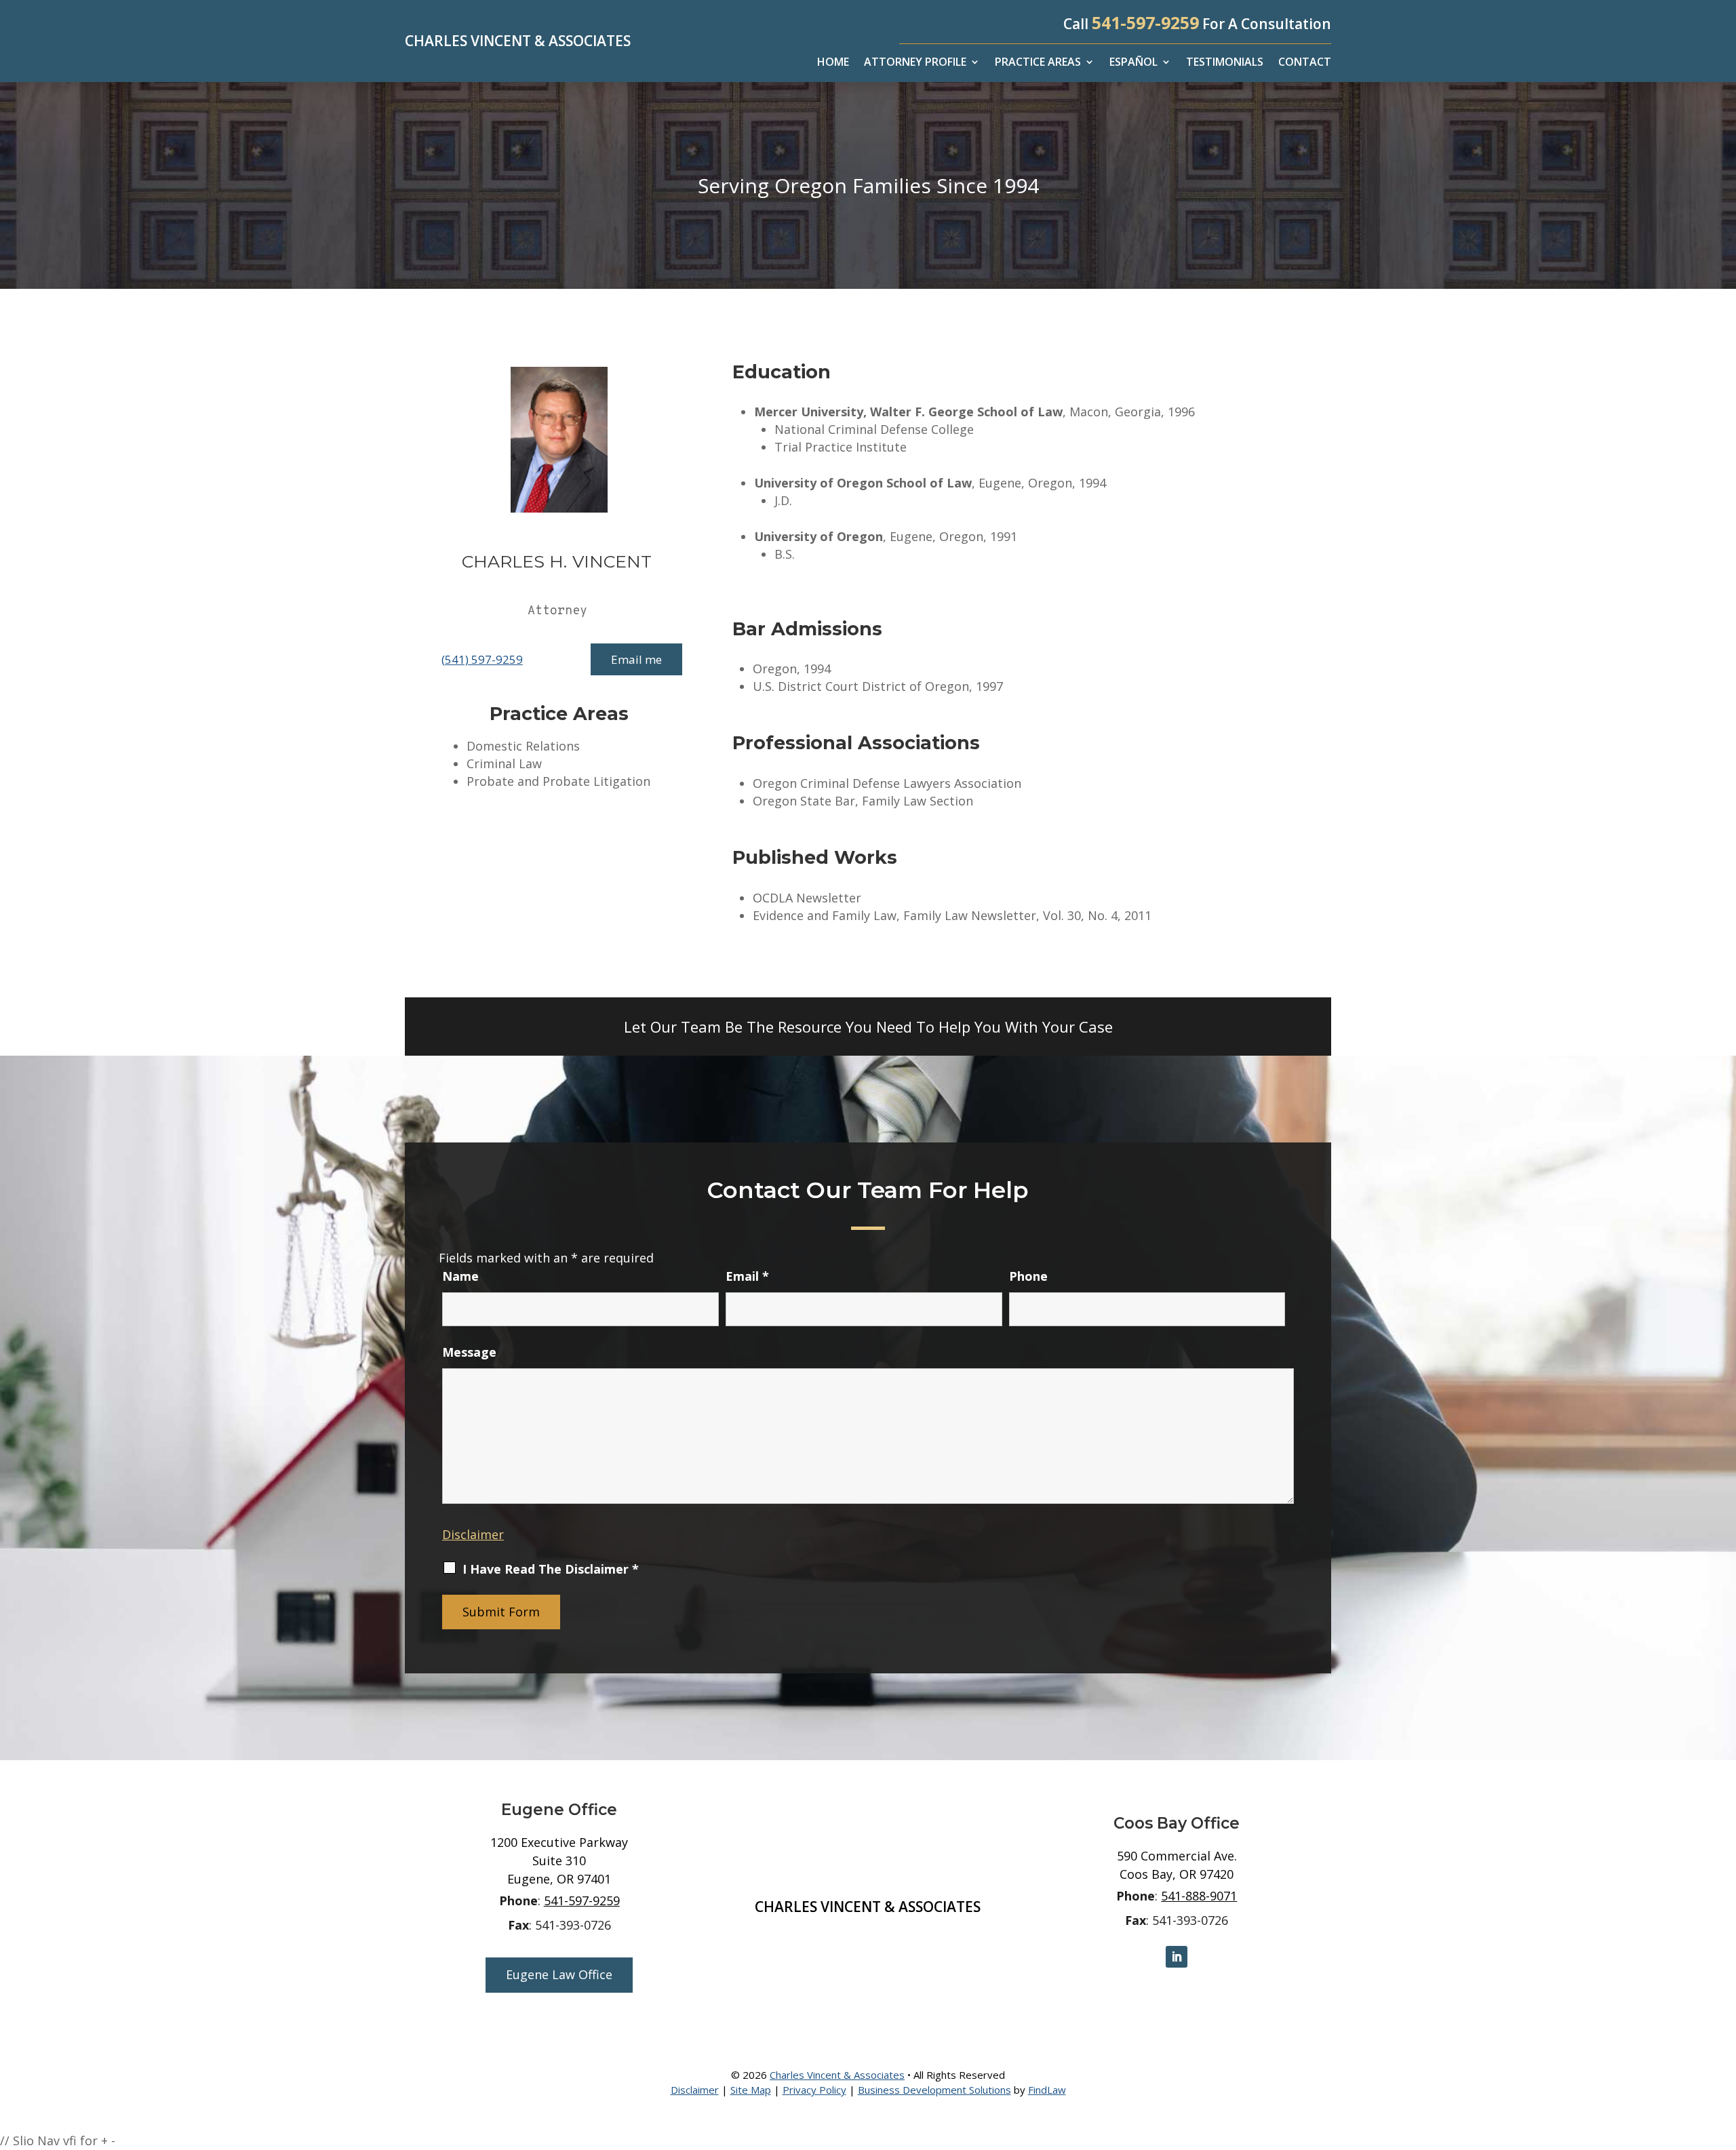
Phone (1028, 1276)
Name (460, 1276)
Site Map (751, 2090)
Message (469, 1352)
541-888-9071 (1199, 1896)
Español (1133, 63)
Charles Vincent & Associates (837, 2075)
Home (833, 63)
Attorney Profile (915, 63)
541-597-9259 (1145, 22)
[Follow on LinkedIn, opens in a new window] (1177, 1957)
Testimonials (1225, 63)
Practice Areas (1038, 63)
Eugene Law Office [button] (559, 1974)
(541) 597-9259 (482, 659)
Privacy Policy (814, 2090)
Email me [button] (636, 659)
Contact (1305, 63)
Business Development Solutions (934, 2090)
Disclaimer (473, 1534)
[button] (1722, 2052)
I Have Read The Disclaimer (551, 1569)
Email (747, 1276)
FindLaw (1047, 2090)
